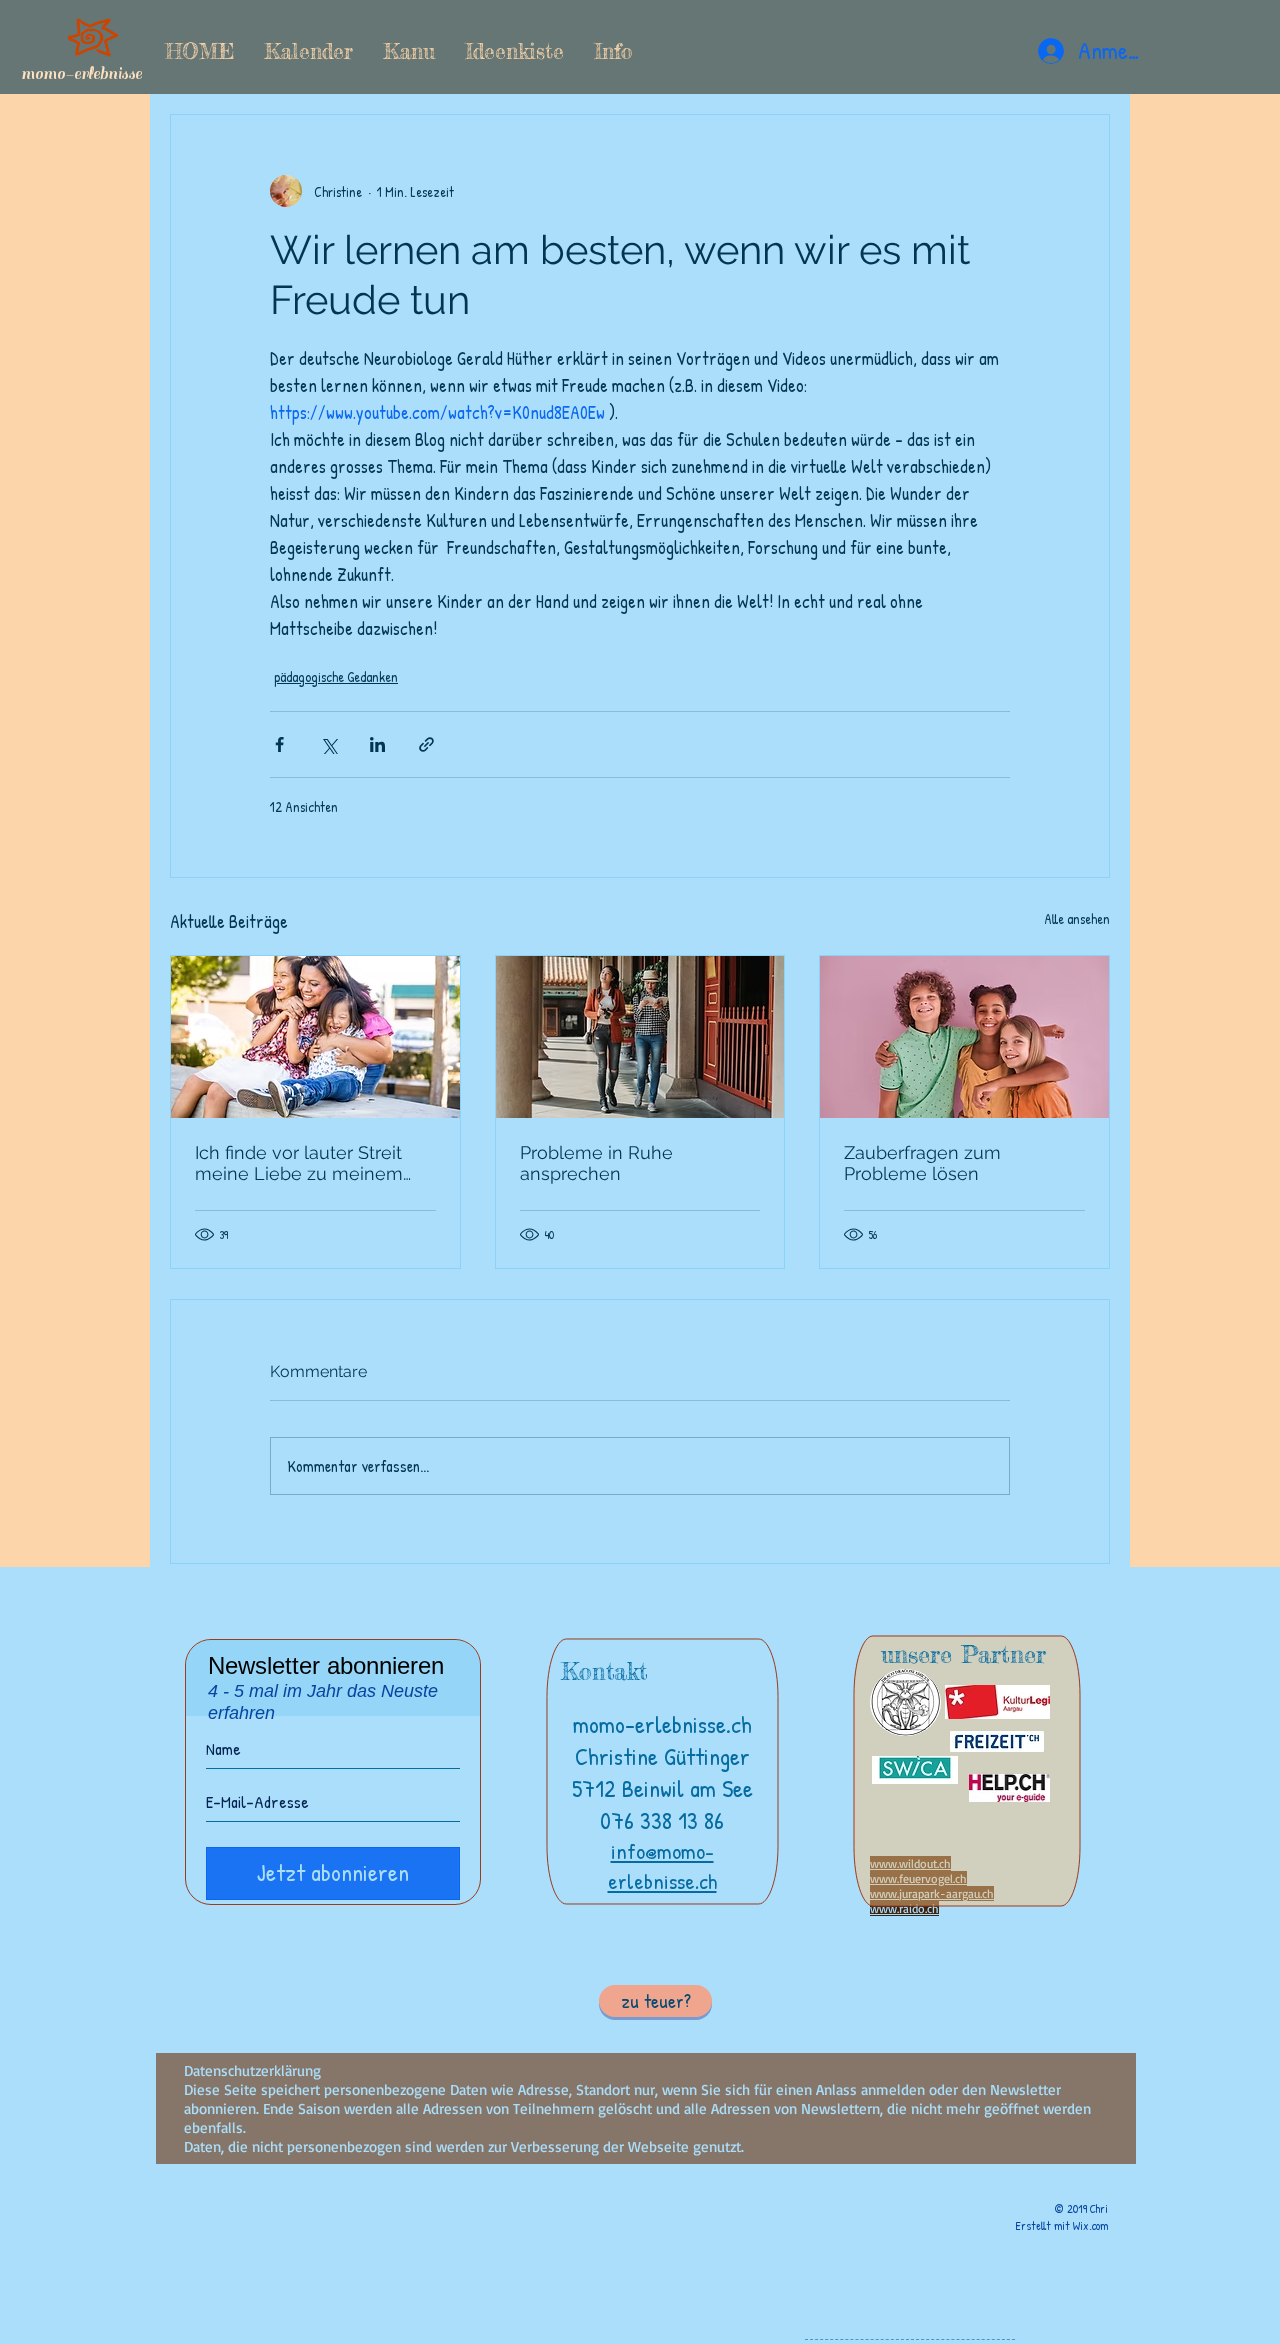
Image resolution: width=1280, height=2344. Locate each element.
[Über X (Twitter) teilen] (328, 744)
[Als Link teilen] (426, 744)
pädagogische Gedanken (336, 676)
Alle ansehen (1077, 918)
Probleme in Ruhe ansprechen (596, 1163)
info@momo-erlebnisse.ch (662, 1866)
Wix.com (1090, 2225)
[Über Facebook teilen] (279, 744)
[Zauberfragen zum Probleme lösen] (964, 1037)
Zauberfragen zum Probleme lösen (922, 1163)
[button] (409, 51)
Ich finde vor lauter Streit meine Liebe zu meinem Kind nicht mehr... (299, 1163)
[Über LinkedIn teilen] (377, 744)
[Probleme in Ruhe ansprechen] (640, 1037)
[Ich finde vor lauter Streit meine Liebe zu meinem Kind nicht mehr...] (315, 1037)
